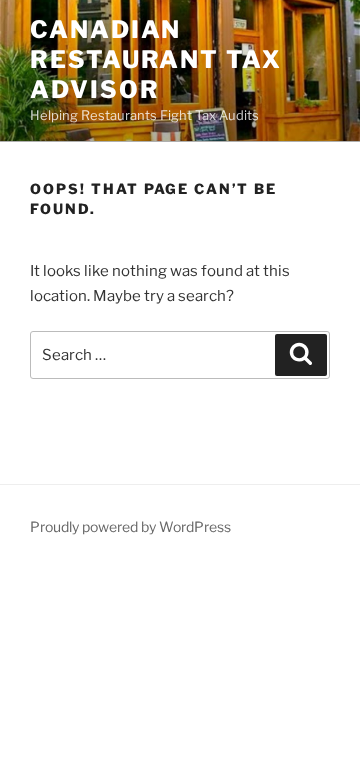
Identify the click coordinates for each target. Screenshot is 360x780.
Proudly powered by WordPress (130, 526)
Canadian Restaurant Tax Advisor (156, 59)
